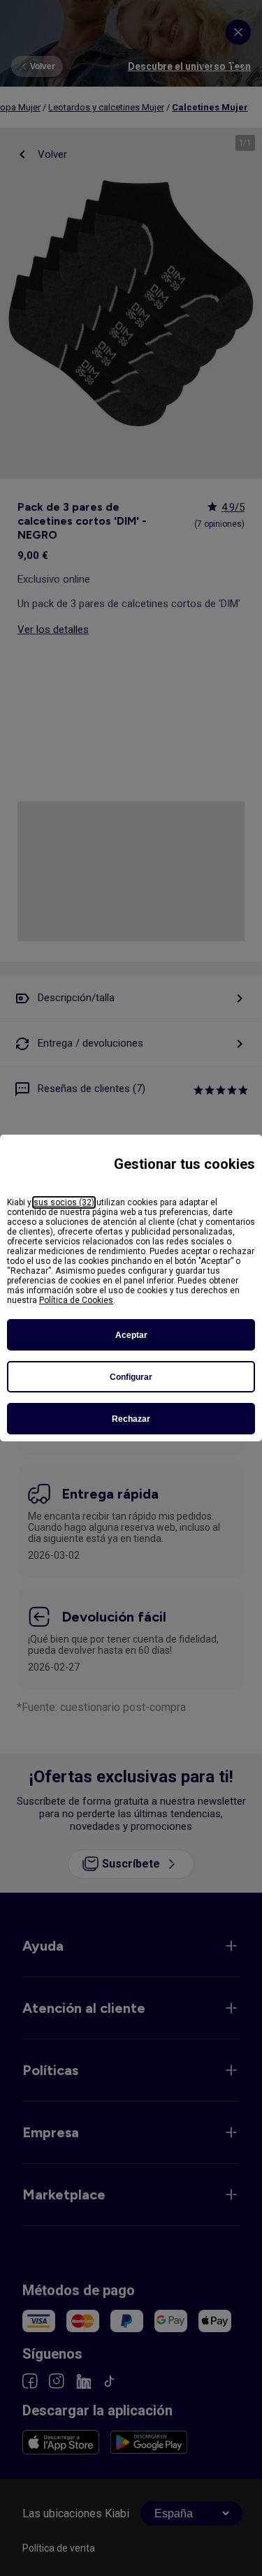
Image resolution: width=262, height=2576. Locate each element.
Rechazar (131, 1419)
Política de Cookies (76, 1300)
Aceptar (131, 1335)
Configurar (131, 1377)
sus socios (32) (64, 1202)
